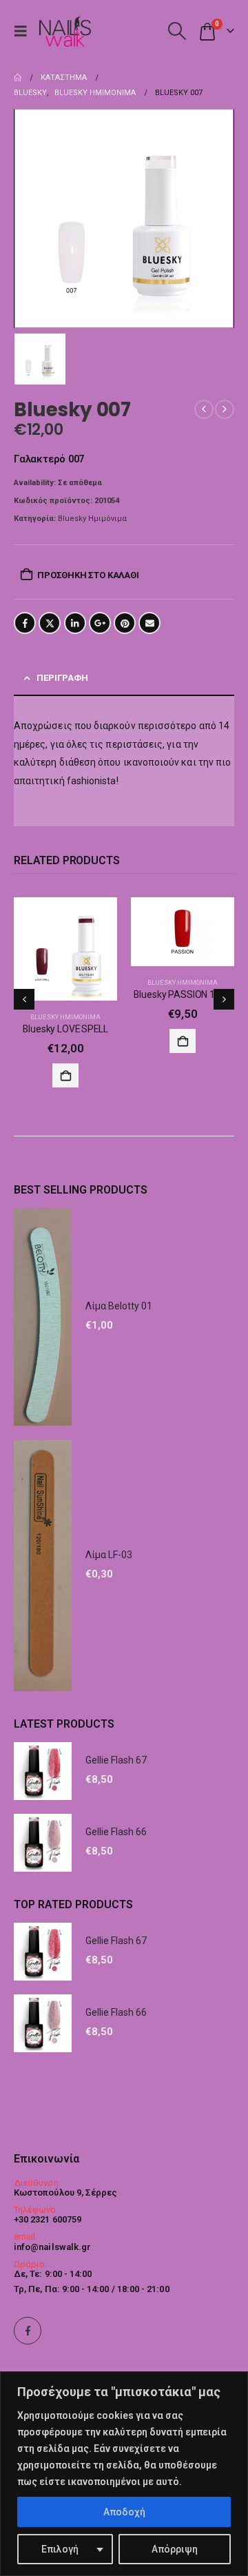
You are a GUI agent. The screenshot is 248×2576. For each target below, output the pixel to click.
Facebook (25, 623)
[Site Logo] (65, 31)
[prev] (204, 409)
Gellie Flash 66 (116, 1832)
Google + (100, 623)
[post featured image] (65, 949)
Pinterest (125, 623)
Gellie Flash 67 (116, 1760)
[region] (124, 2474)
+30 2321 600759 (48, 2219)
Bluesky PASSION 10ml (182, 994)
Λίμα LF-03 (109, 1555)
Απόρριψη (175, 2549)
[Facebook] (28, 2331)
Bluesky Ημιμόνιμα (92, 519)
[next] (225, 409)
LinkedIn (75, 623)
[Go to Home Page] (18, 78)
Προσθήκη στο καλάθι (88, 575)
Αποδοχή (124, 2512)
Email (149, 623)
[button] (24, 31)
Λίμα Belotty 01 (119, 1306)
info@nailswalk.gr (52, 2247)
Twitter (50, 623)
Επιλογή (60, 2549)
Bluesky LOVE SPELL (65, 1029)
